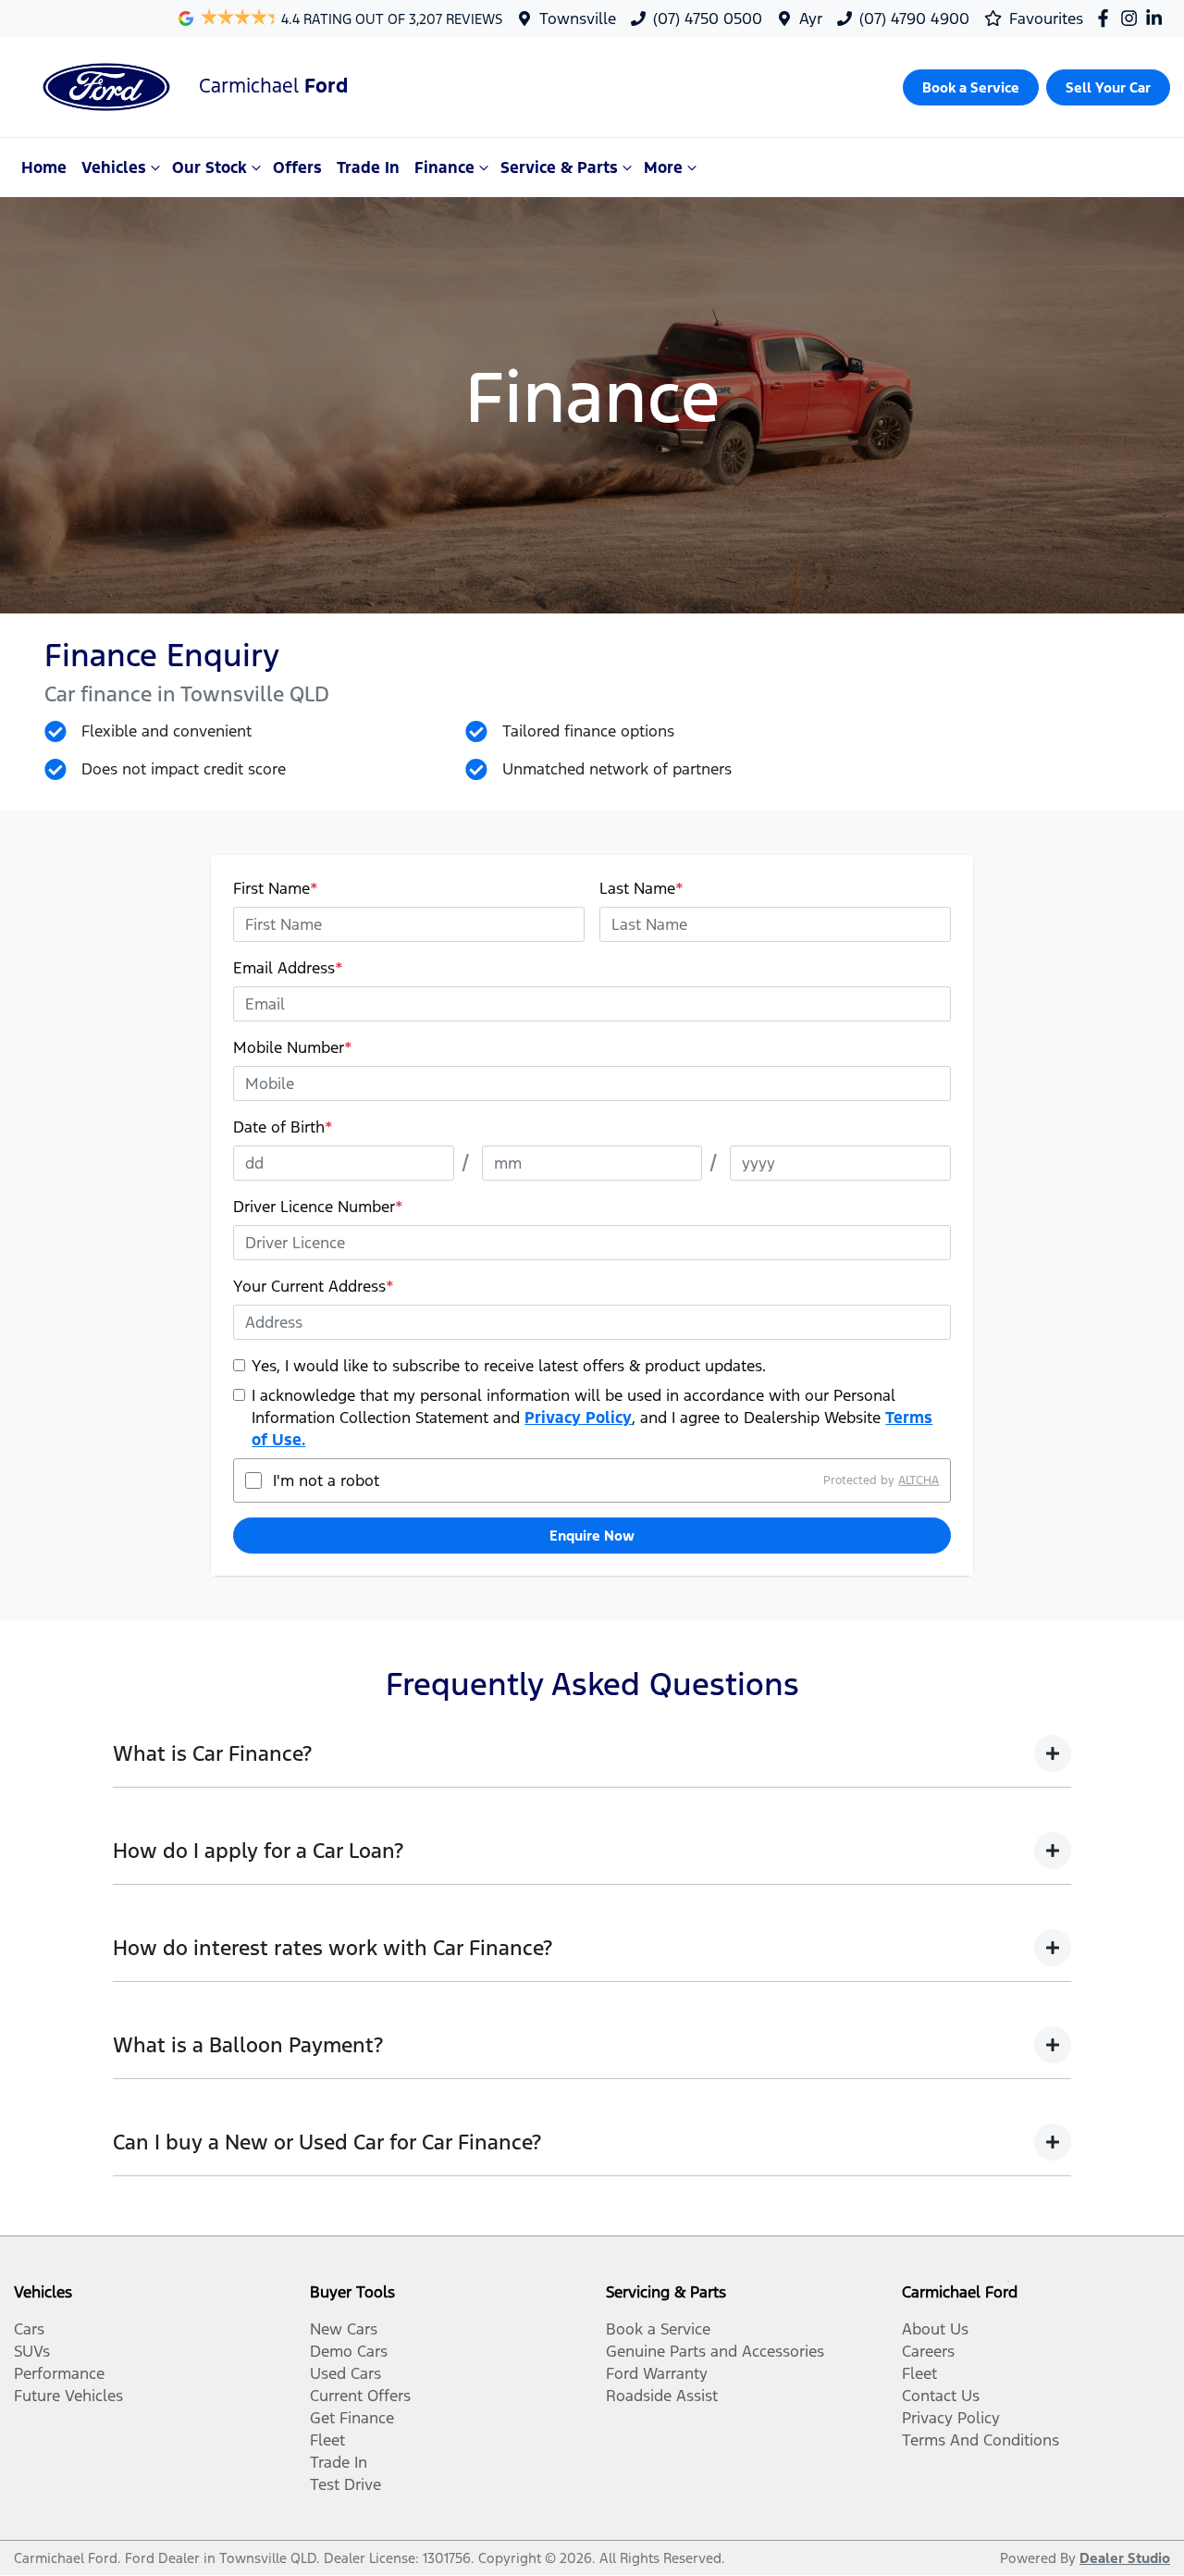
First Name (276, 888)
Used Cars (345, 2373)
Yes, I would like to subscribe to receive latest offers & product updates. (509, 1366)
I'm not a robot (326, 1480)
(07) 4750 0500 (708, 19)
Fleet (327, 2440)
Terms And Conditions (980, 2440)
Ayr (811, 19)
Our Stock (210, 167)
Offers (297, 167)
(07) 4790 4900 (914, 19)
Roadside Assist (662, 2396)
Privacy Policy (578, 1418)
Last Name (641, 888)
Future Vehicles (68, 2396)
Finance (444, 167)
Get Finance (352, 2418)
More (663, 167)
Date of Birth (283, 1127)
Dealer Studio (1125, 2558)
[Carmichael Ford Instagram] (1133, 18)
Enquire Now (592, 1536)
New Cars (344, 2329)
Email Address (288, 968)
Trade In (368, 167)
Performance (59, 2373)
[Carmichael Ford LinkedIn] (1158, 18)
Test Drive (345, 2484)
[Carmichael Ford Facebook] (1107, 18)
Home (44, 167)
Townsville (578, 19)
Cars (29, 2329)
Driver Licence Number (318, 1207)
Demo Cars (349, 2351)
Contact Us (941, 2396)
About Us (935, 2329)
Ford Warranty (657, 2373)
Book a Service (658, 2329)
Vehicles (114, 167)
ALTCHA (919, 1480)
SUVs (32, 2351)
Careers (928, 2351)
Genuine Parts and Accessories (715, 2351)
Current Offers (360, 2396)
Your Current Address (314, 1286)
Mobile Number (293, 1047)
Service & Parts (559, 167)
